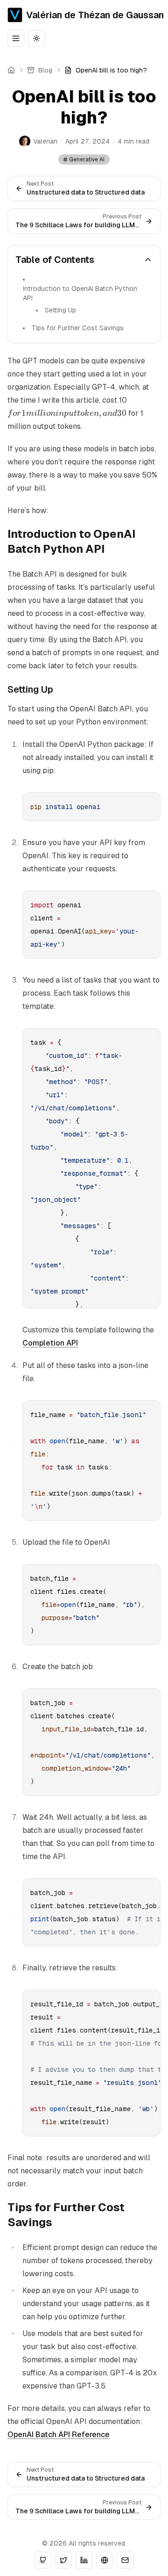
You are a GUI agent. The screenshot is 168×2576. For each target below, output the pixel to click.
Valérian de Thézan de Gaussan (95, 15)
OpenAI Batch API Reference (59, 2435)
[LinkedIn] (84, 2560)
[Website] (105, 2560)
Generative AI (87, 159)
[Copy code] (152, 801)
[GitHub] (43, 2560)
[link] (106, 70)
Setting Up (60, 310)
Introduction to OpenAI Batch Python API (80, 293)
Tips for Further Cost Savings (78, 328)
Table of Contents (55, 260)
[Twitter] (63, 2560)
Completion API (50, 1343)
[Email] (125, 2560)
